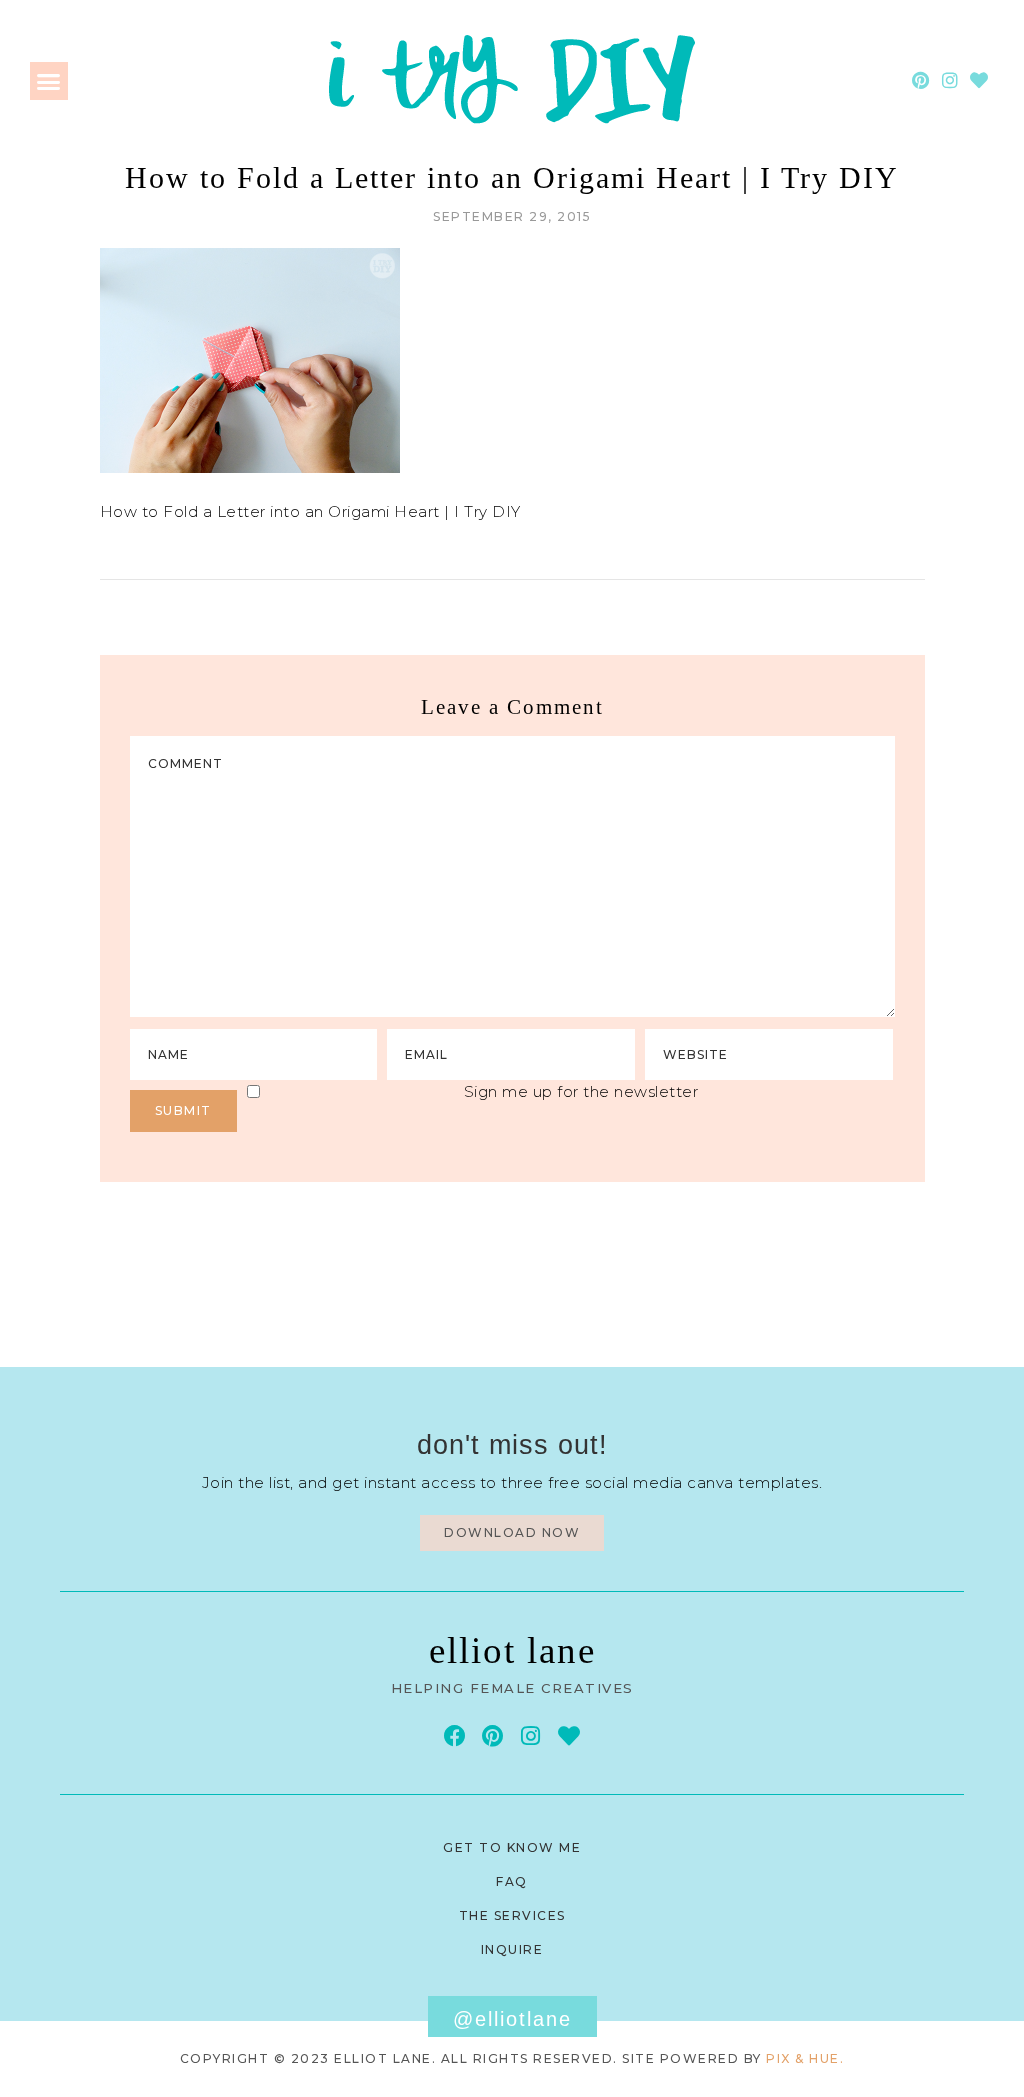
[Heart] (979, 80)
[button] (49, 81)
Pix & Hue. (805, 2058)
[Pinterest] (921, 80)
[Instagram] (950, 80)
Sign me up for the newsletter (581, 1091)
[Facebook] (454, 1735)
